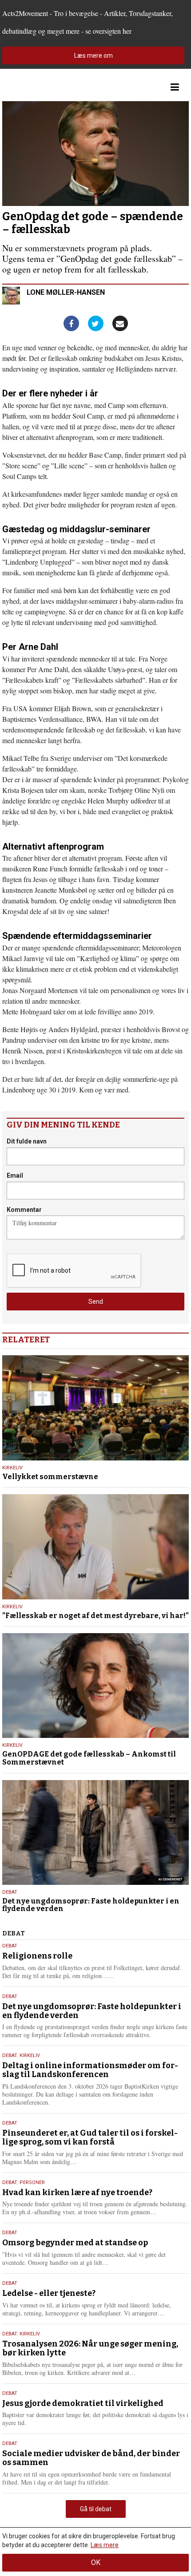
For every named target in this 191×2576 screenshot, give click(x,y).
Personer (32, 2182)
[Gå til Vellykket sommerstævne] (95, 1408)
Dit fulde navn (27, 1141)
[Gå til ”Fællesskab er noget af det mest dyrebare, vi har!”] (95, 1547)
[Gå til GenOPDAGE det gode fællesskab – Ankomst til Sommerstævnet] (95, 1686)
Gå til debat (96, 2509)
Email (15, 1175)
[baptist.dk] (47, 87)
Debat (10, 1892)
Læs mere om (94, 55)
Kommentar (24, 1210)
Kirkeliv (12, 1468)
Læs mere (105, 2545)
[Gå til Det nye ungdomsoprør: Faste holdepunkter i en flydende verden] (95, 1832)
